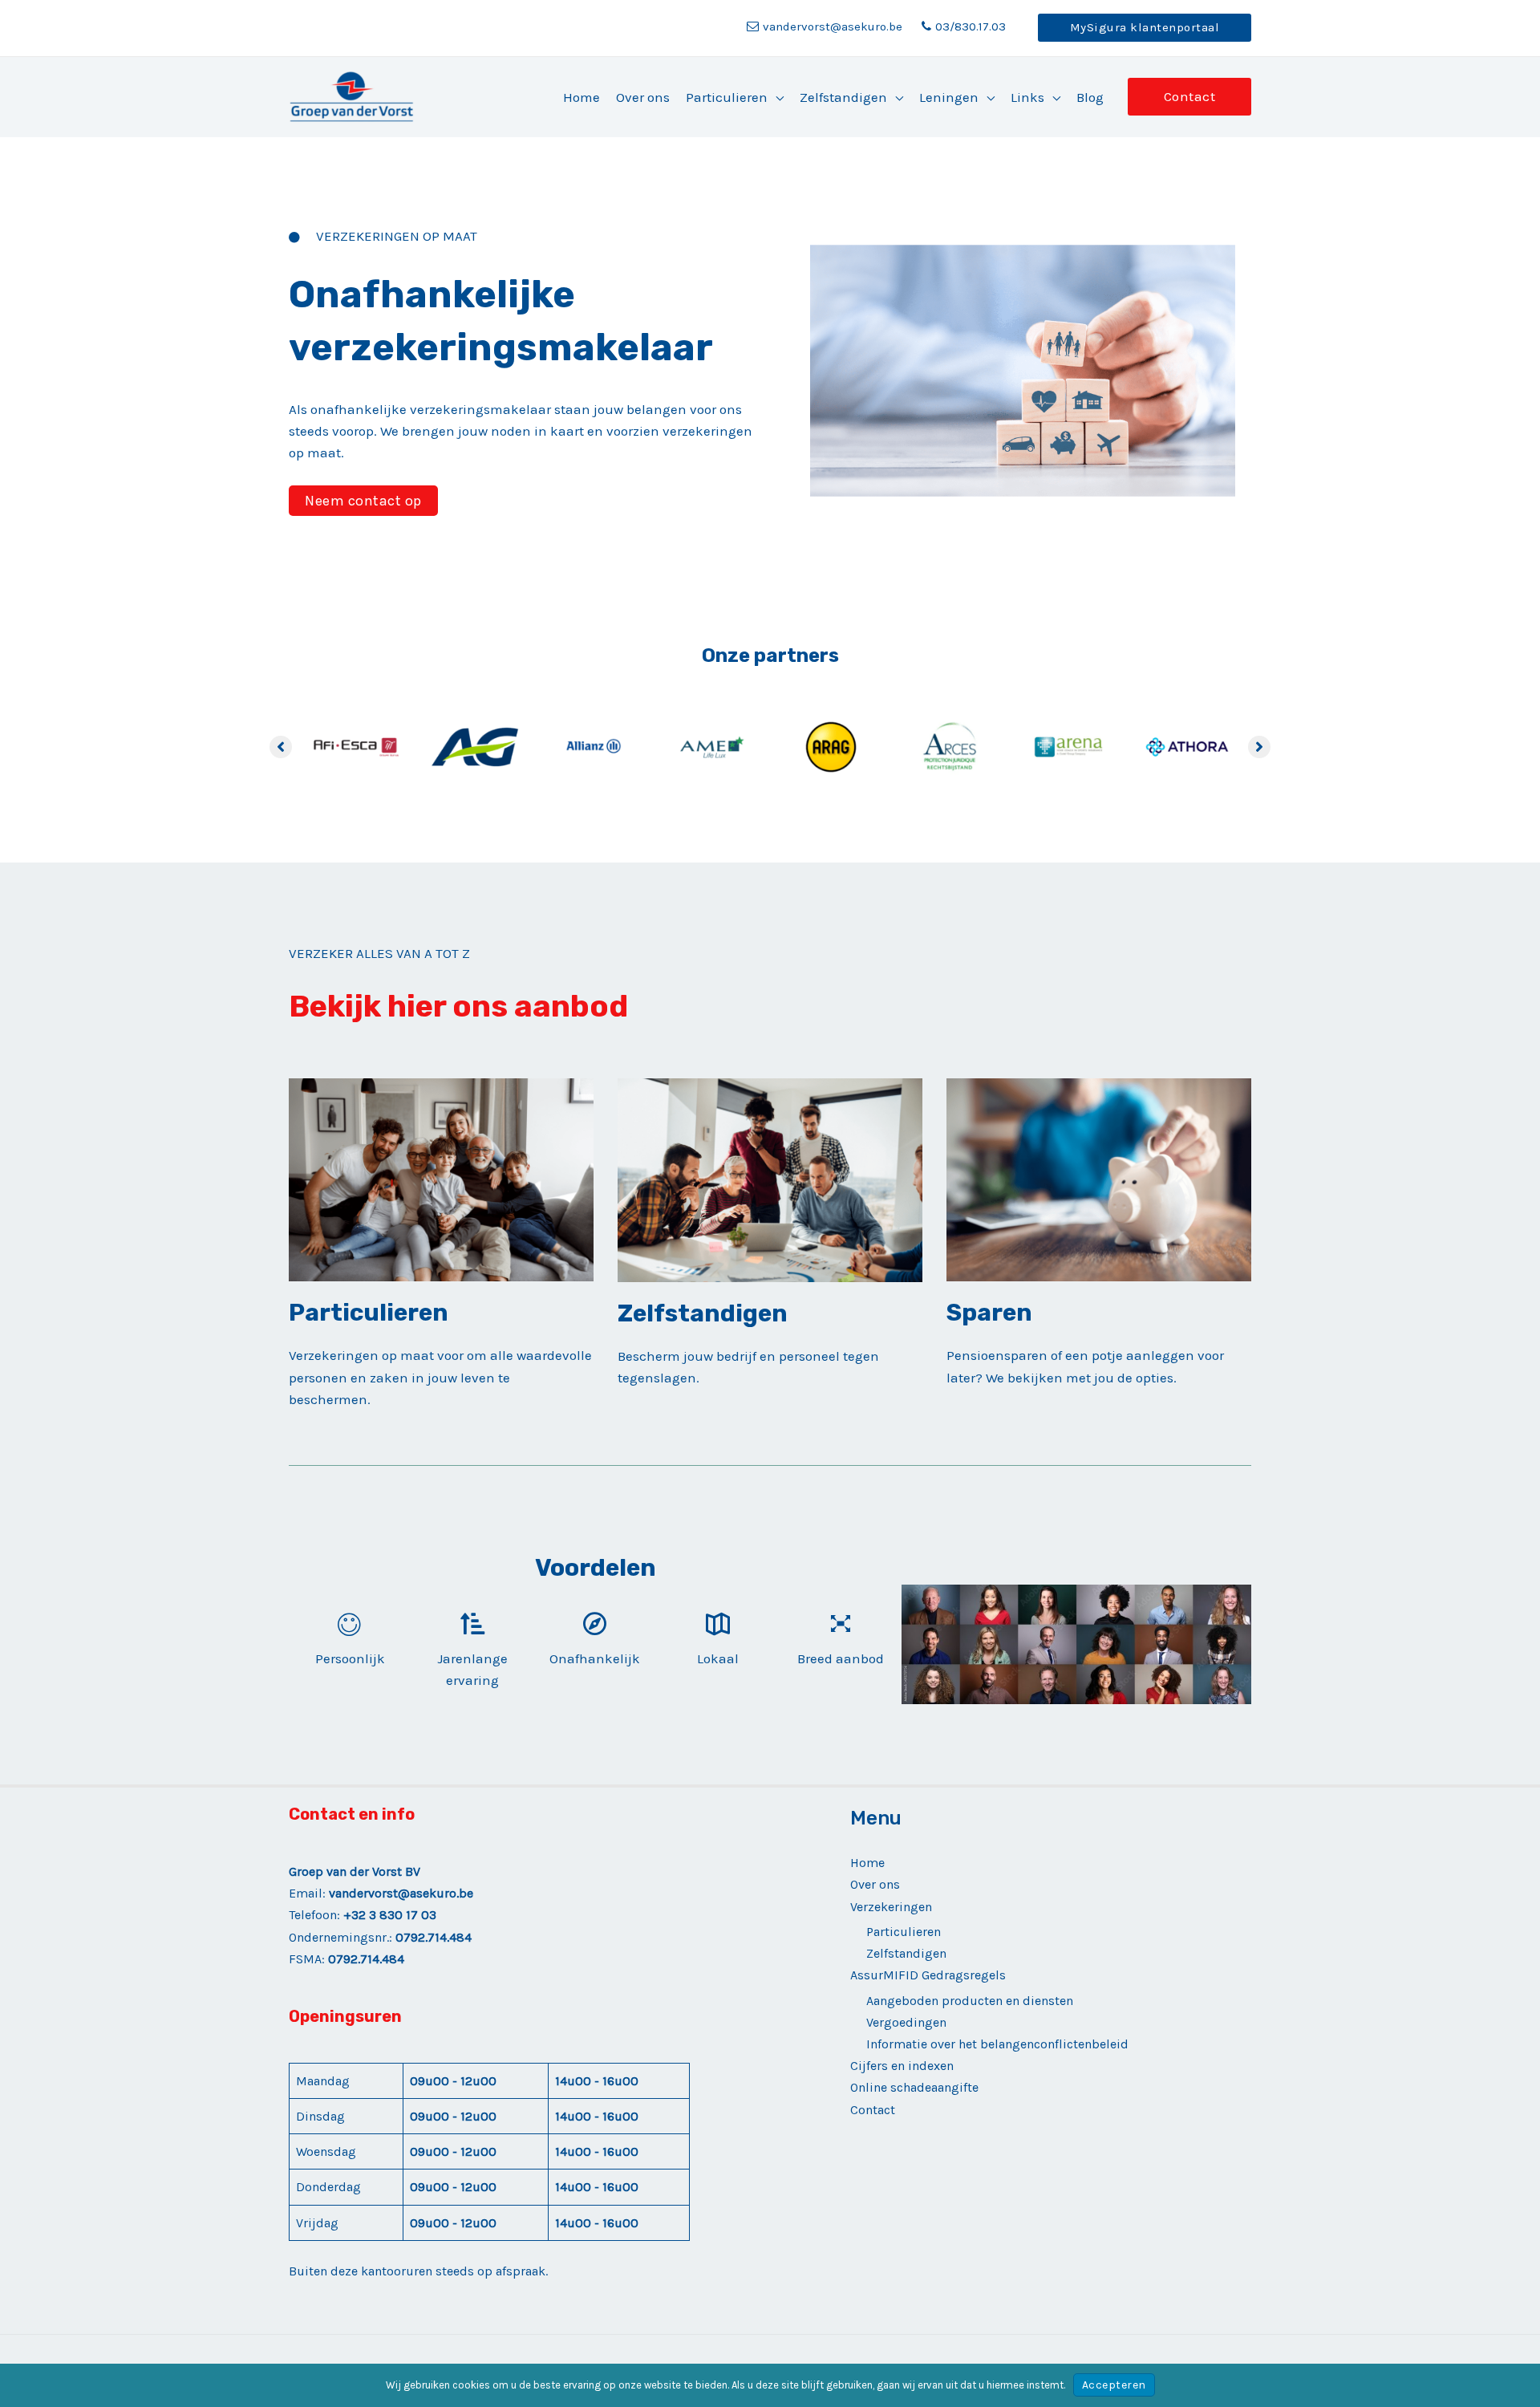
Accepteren (1114, 2385)
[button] (1145, 28)
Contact (873, 2110)
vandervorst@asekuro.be (833, 26)
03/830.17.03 (971, 26)
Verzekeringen (891, 1907)
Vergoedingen (906, 2022)
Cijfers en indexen (902, 2066)
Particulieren (904, 1932)
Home (867, 1863)
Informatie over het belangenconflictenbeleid (997, 2044)
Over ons (875, 1884)
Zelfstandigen (906, 1953)
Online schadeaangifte (914, 2087)
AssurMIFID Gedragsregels (928, 1975)
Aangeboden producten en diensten (970, 2001)
